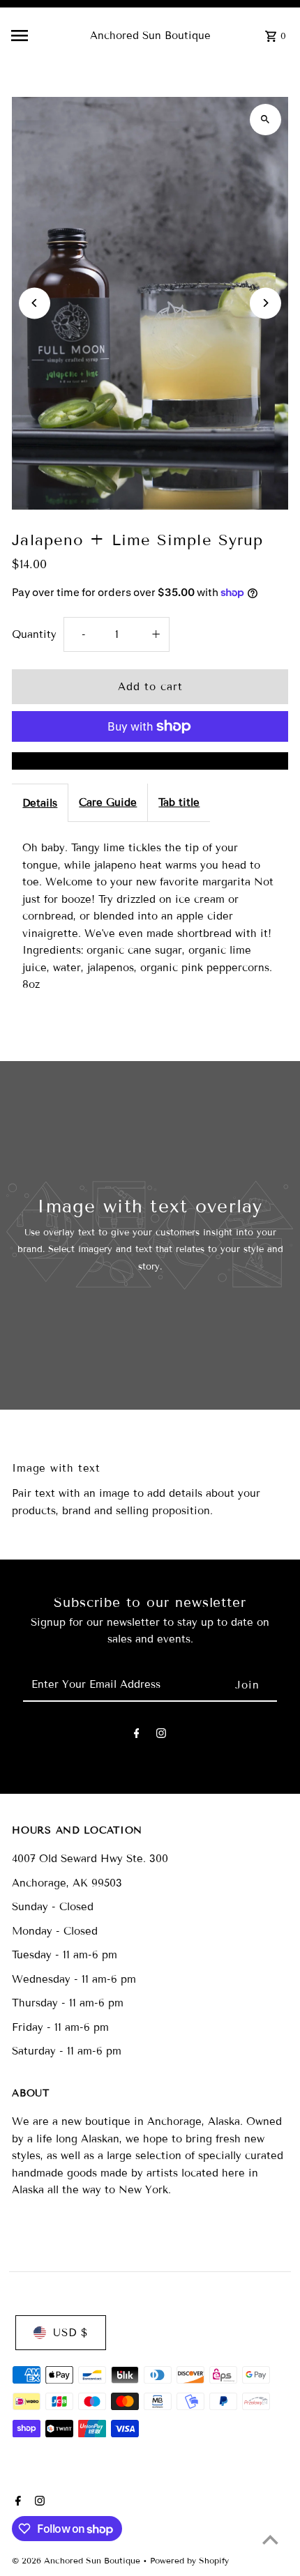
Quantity (34, 634)
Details (40, 803)
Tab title (179, 802)
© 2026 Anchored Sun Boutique (77, 2560)
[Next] (265, 303)
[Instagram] (161, 1736)
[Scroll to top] (270, 2539)
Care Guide (108, 802)
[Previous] (35, 303)
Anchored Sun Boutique (150, 36)
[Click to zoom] (265, 120)
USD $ (70, 2333)
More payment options (150, 761)
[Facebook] (137, 1736)
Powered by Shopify (189, 2560)
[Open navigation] (44, 36)
